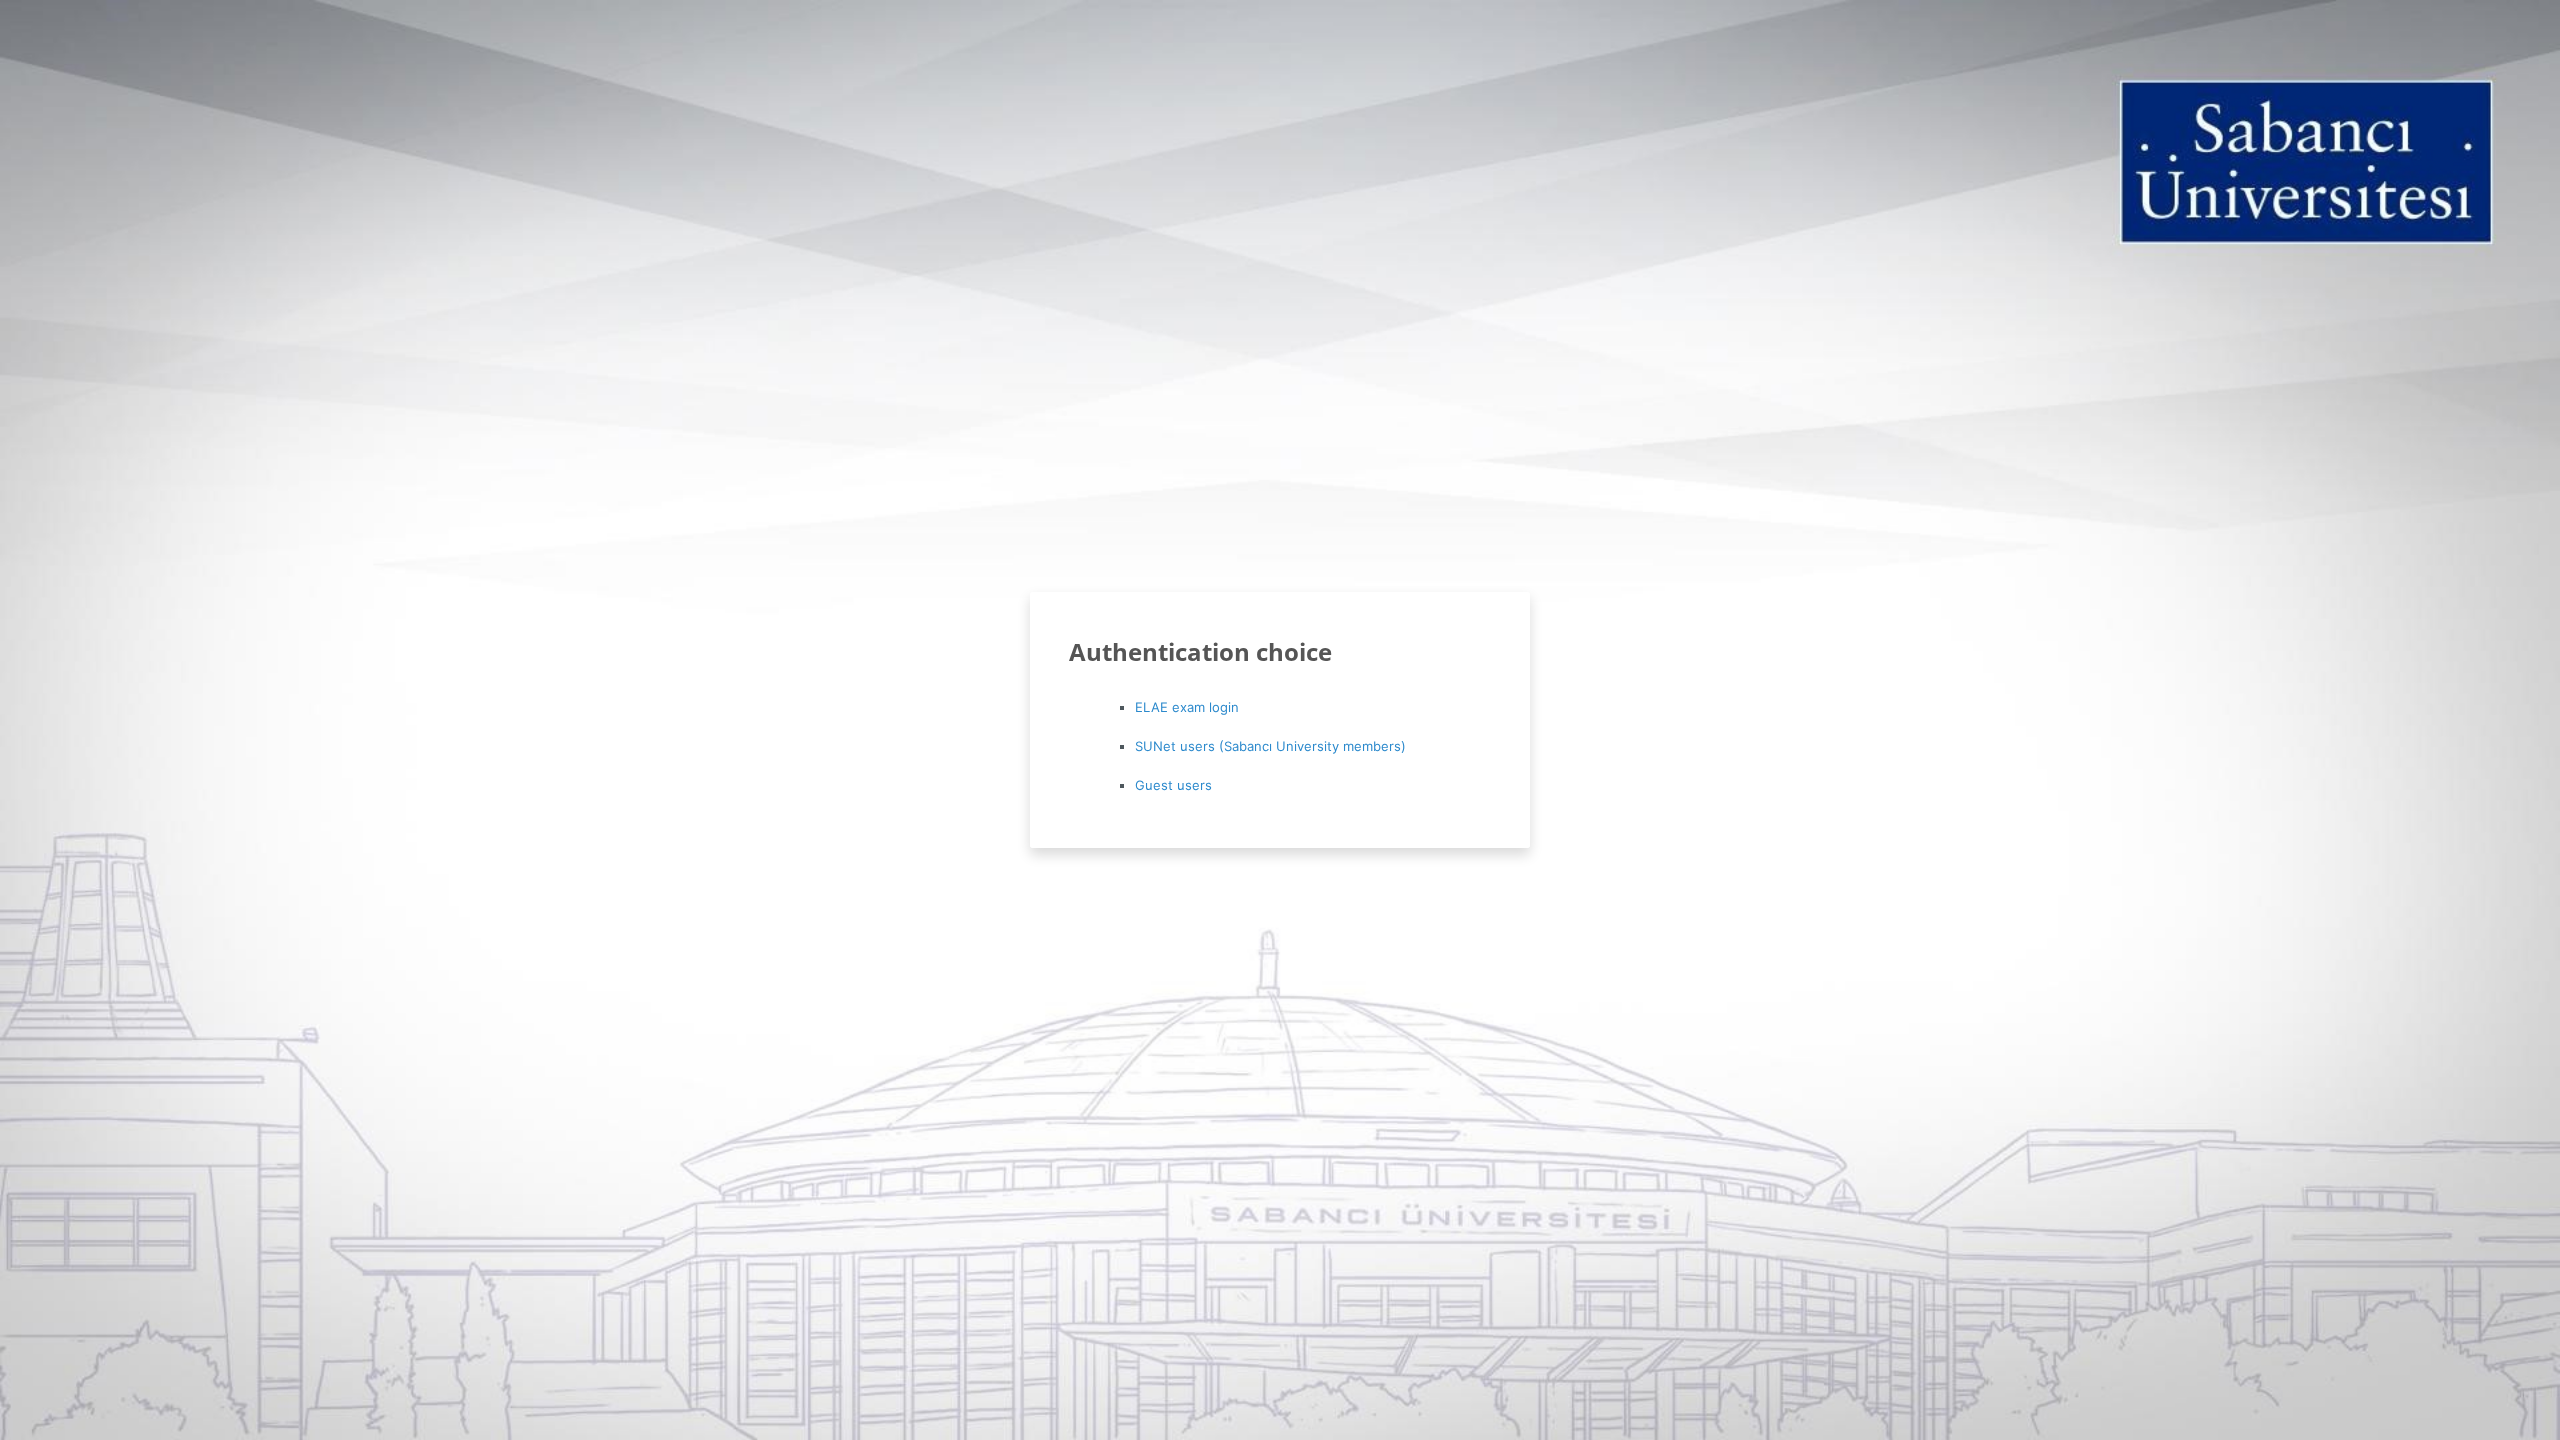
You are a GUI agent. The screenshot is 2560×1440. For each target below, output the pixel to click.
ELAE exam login (1187, 707)
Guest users (1173, 785)
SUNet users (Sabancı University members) (1270, 746)
